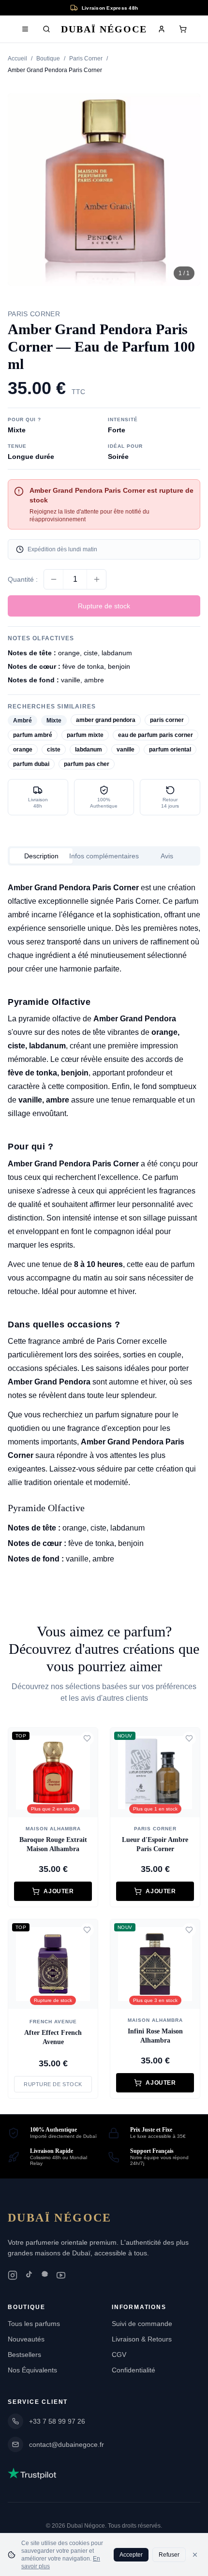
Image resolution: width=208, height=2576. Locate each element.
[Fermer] (195, 2555)
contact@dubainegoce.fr (67, 2444)
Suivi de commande (142, 2324)
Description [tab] (41, 856)
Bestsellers (24, 2355)
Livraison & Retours (142, 2339)
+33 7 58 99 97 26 (57, 2421)
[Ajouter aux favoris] (87, 1738)
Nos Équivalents (32, 2370)
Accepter (131, 2555)
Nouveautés (26, 2339)
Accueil (17, 59)
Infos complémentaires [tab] (104, 856)
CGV (119, 2355)
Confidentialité (134, 2370)
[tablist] (104, 856)
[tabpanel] (104, 1223)
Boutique (48, 59)
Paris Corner (86, 59)
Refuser (169, 2555)
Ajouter (59, 1891)
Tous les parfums (34, 2324)
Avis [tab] (167, 856)
